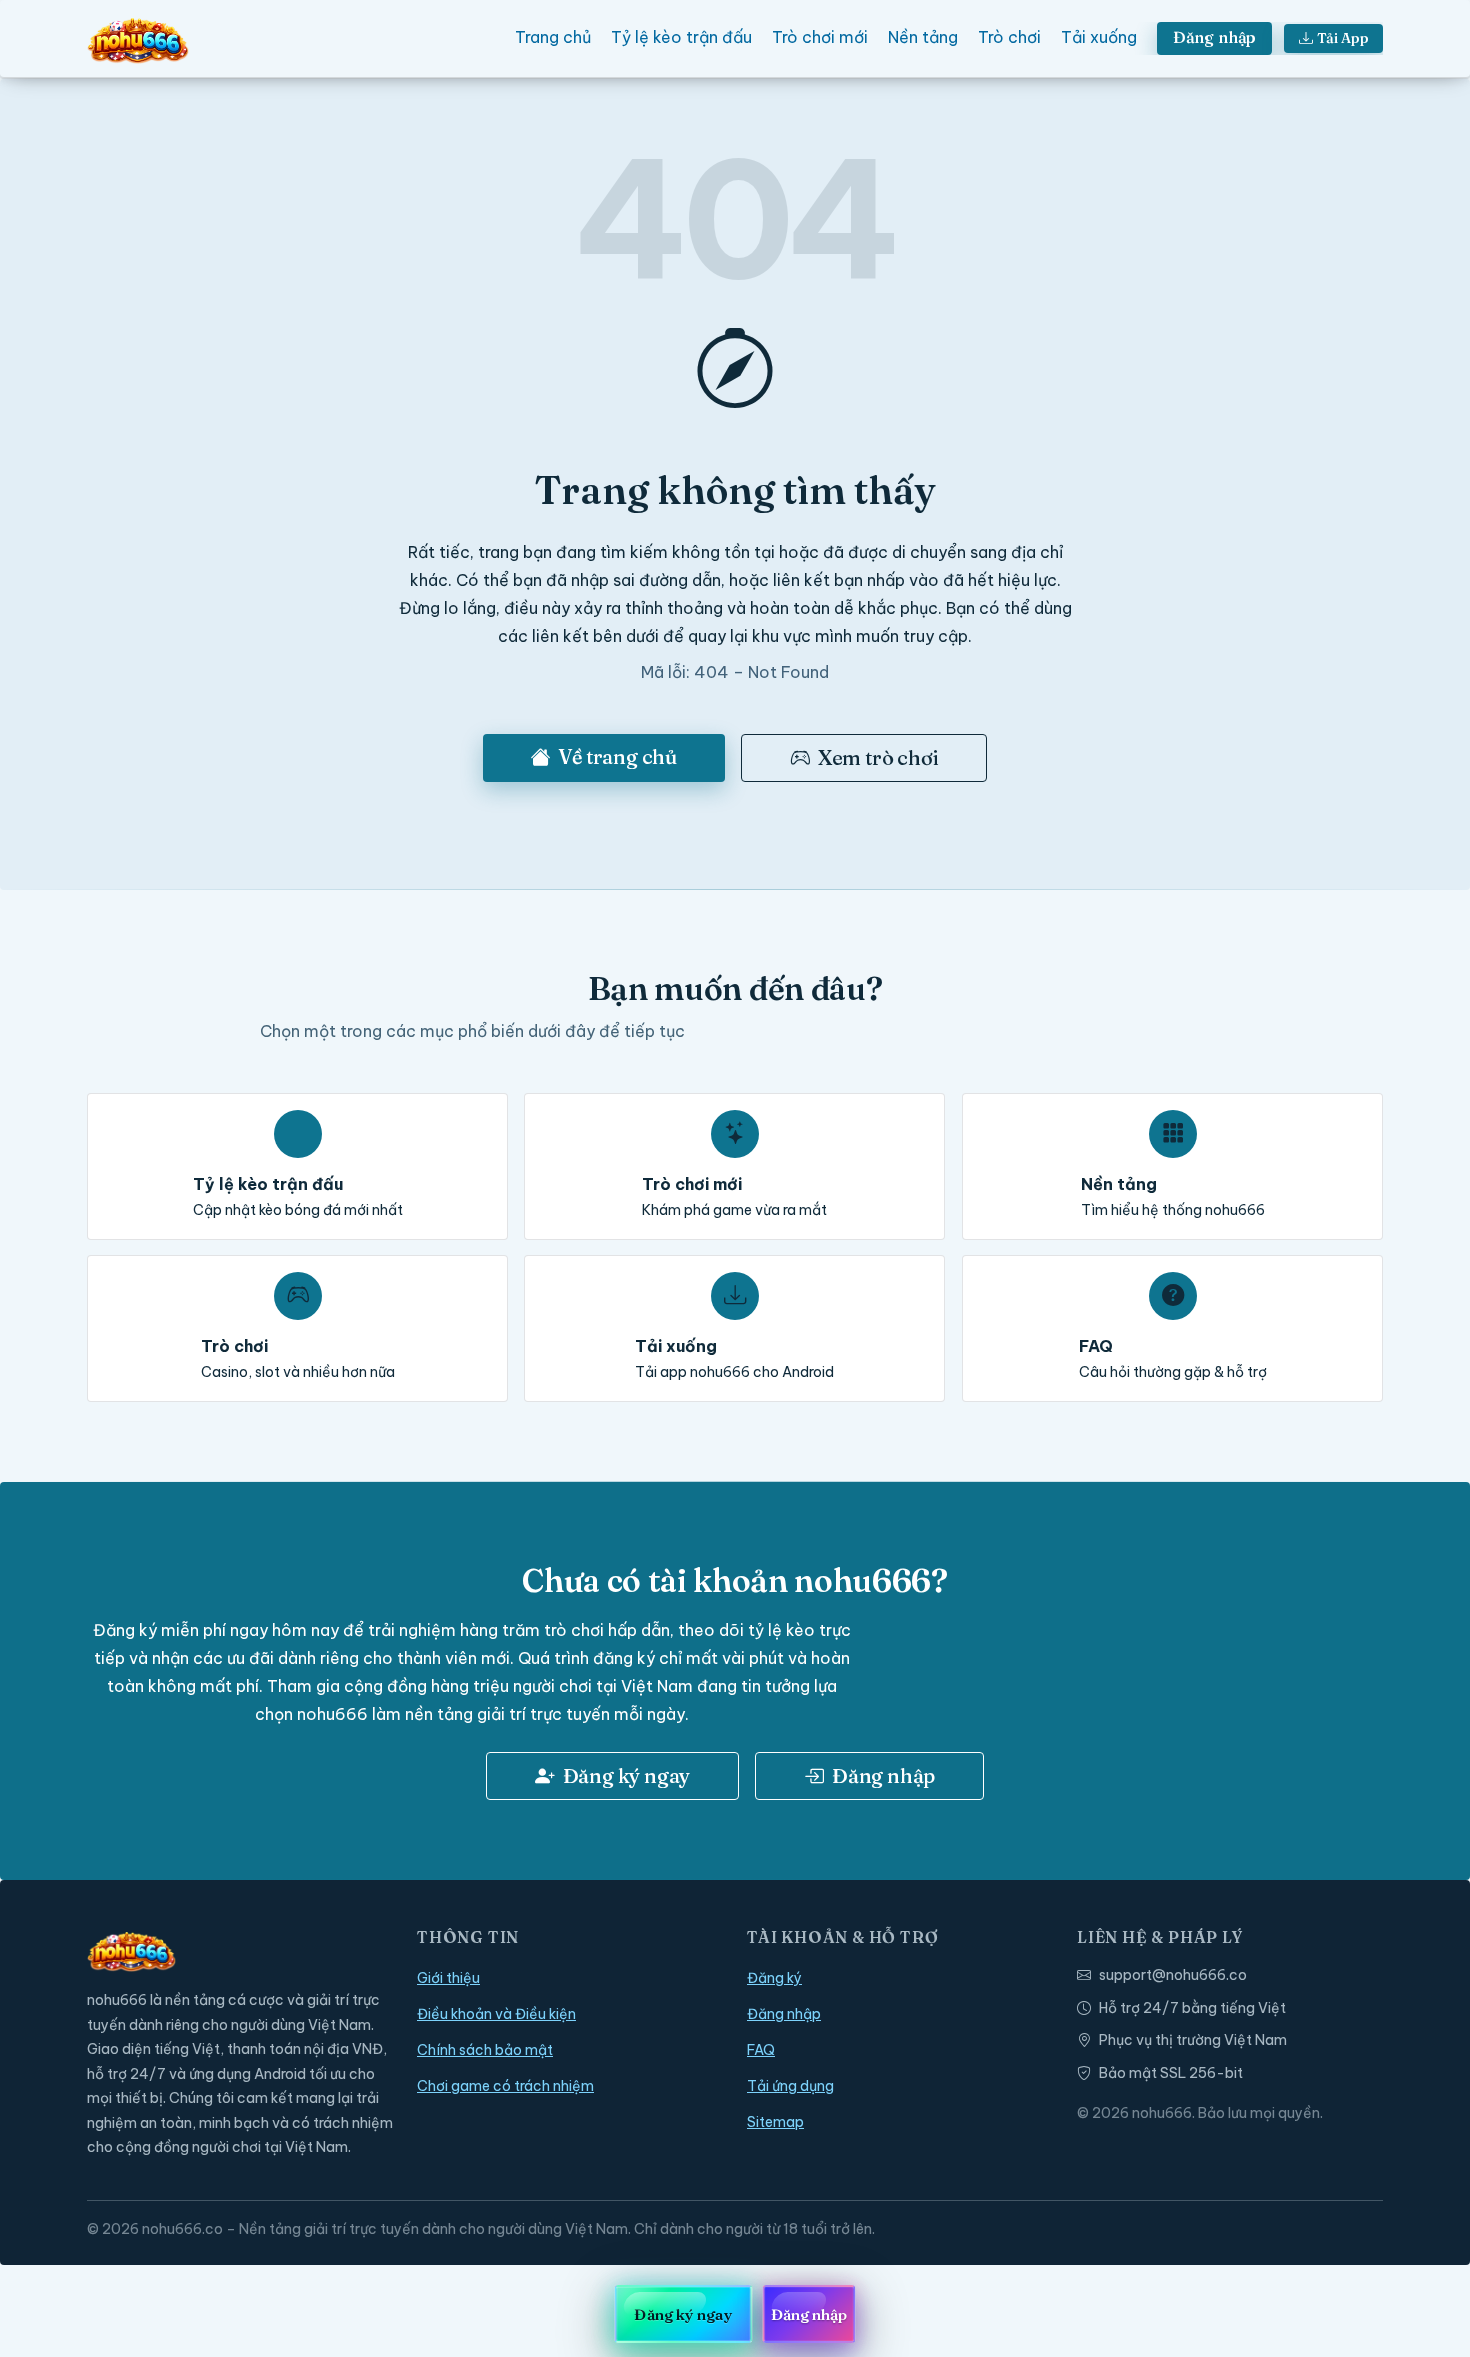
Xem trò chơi (878, 757)
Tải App (1343, 38)
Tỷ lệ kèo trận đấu (681, 37)
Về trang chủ (617, 756)
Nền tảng (923, 37)
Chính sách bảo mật (485, 2050)
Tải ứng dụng (790, 2086)
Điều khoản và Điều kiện (496, 2014)
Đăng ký (774, 1978)
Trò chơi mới (820, 37)
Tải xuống (1099, 37)
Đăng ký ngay (627, 1775)
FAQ (761, 2050)
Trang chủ (553, 37)
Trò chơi (1009, 37)
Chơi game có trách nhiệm (505, 2086)
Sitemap (775, 2122)
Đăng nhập (1215, 37)
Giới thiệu (448, 1978)
